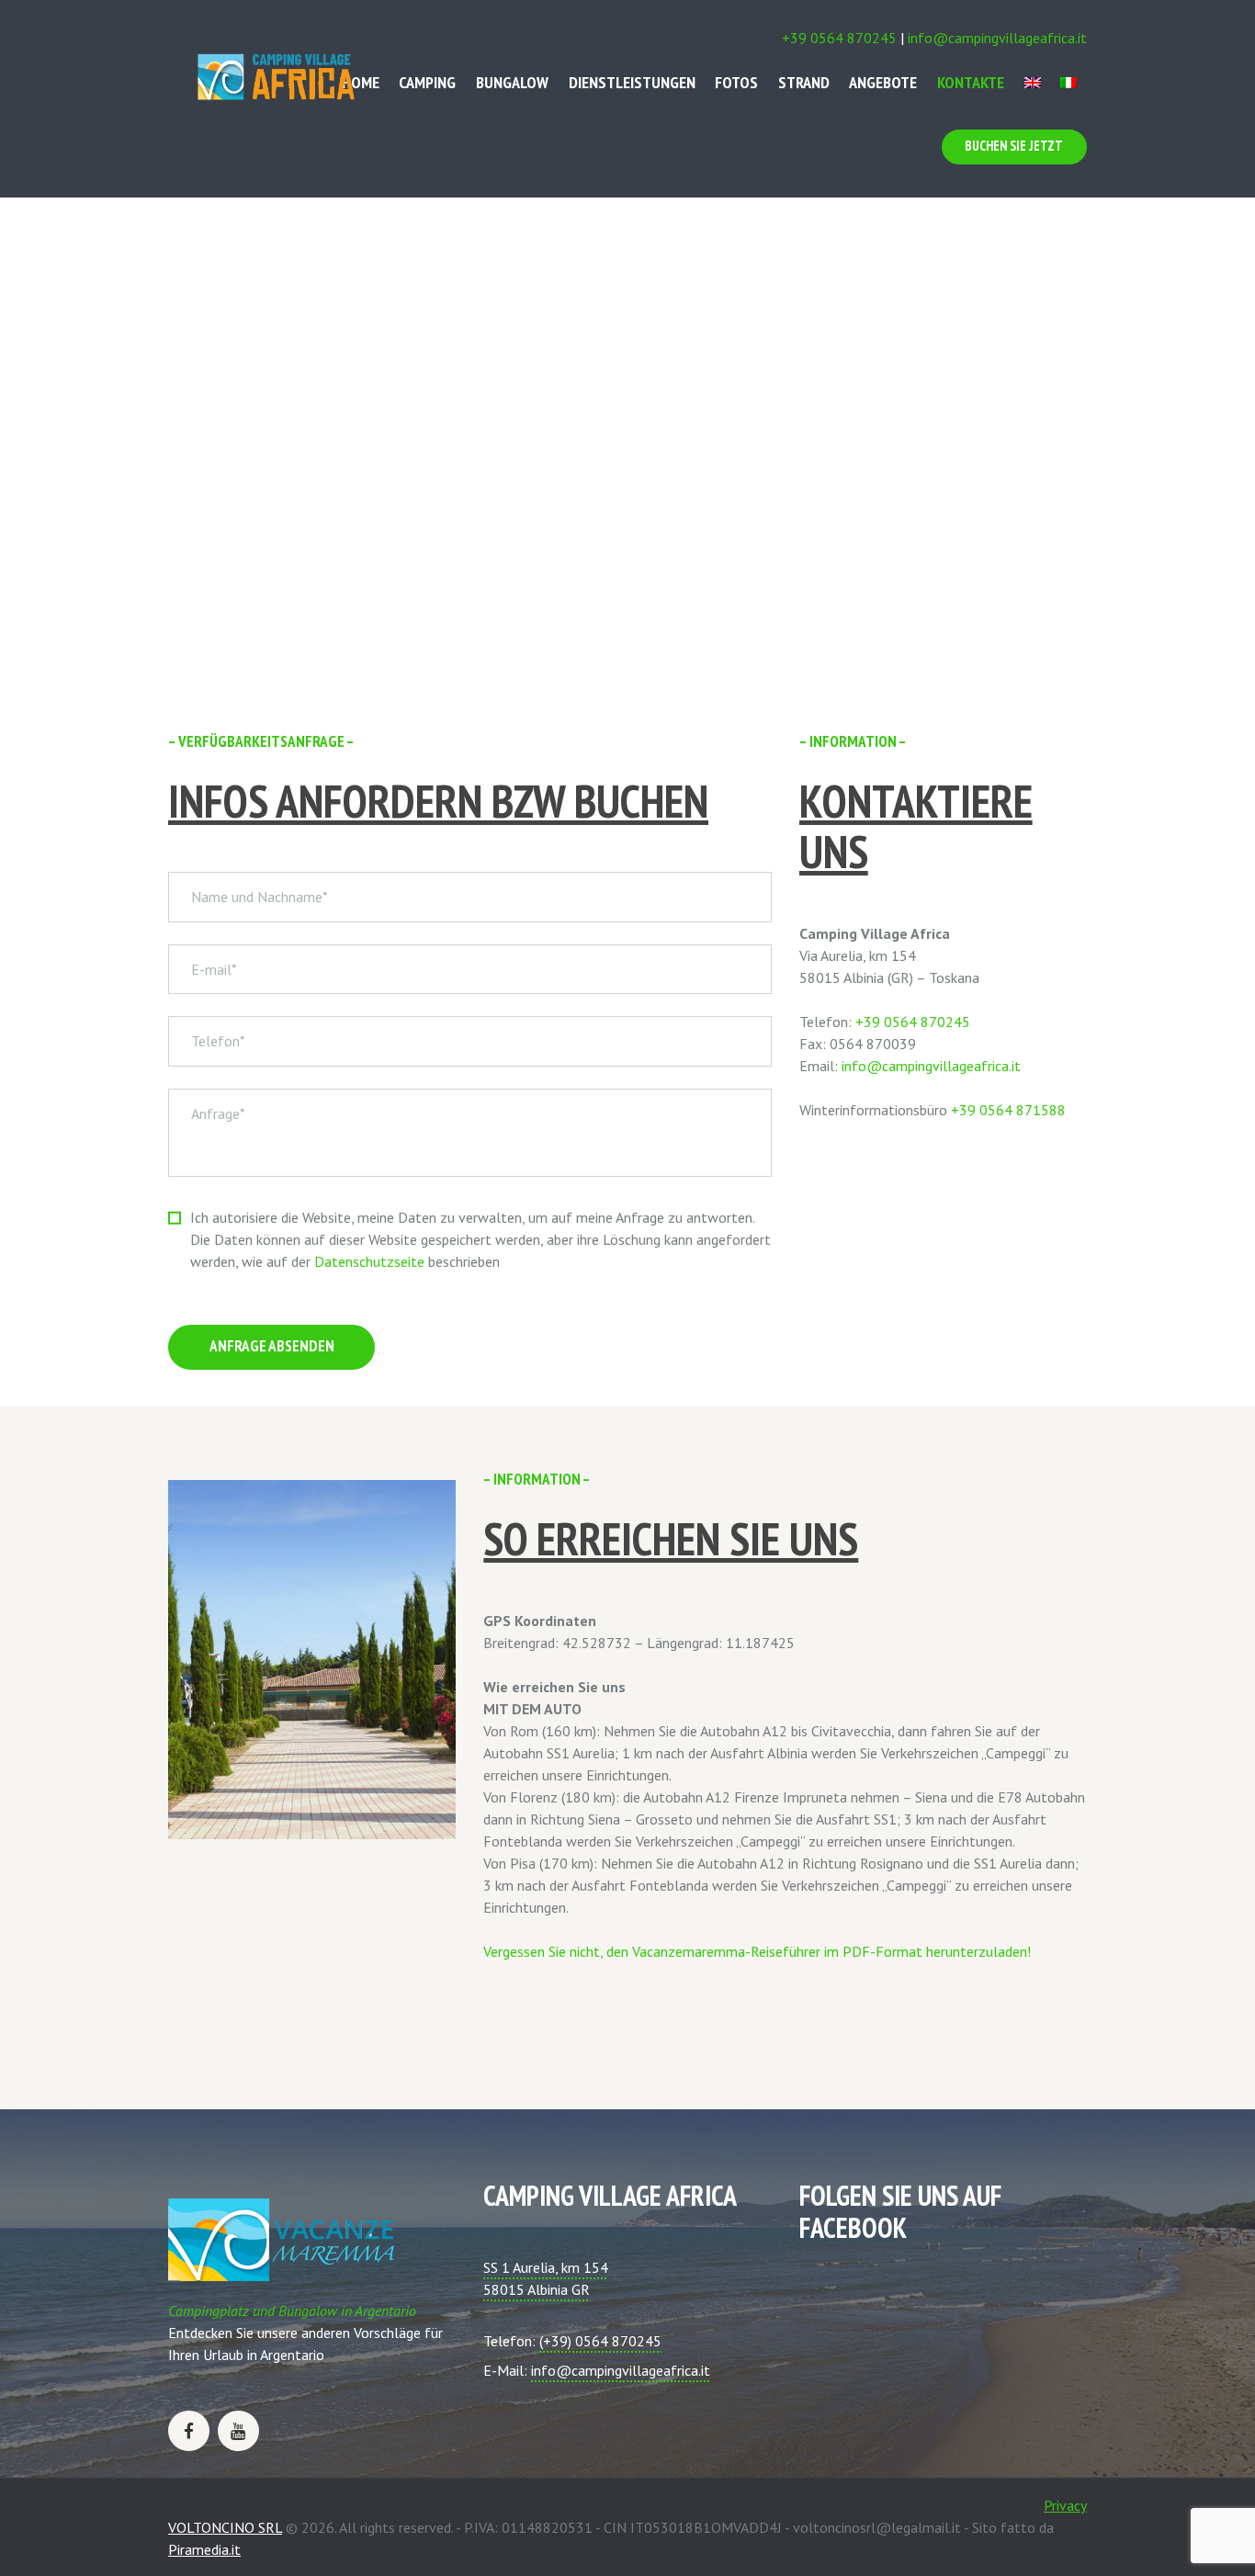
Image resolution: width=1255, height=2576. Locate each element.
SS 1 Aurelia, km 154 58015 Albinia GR (546, 2278)
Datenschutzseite (369, 1261)
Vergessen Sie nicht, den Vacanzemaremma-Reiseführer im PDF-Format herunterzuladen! (757, 1951)
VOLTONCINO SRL (225, 2527)
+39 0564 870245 (839, 38)
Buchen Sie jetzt (1014, 146)
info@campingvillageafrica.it (997, 38)
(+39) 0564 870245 (600, 2341)
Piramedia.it (204, 2549)
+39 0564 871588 (1008, 1110)
